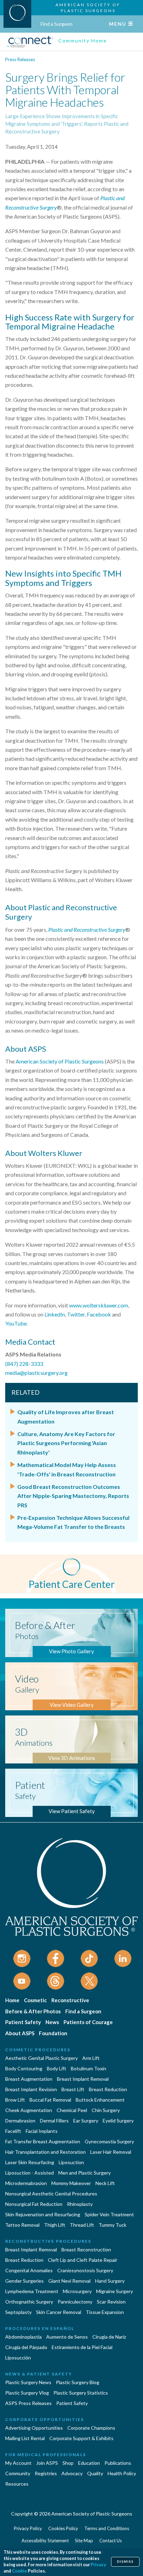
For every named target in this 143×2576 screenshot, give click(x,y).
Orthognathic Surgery (29, 2302)
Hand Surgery (110, 2281)
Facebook (99, 1314)
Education (89, 2463)
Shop (68, 2463)
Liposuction (71, 2162)
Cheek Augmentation (29, 2110)
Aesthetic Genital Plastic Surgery (41, 2058)
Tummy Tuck (112, 2225)
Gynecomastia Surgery (109, 2141)
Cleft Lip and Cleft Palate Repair (83, 2260)
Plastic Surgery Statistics (81, 2393)
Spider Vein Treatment (109, 2214)
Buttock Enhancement (100, 2100)
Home (12, 2000)
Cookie (19, 2571)
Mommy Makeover (71, 2183)
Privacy (98, 2565)
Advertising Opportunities (34, 2428)
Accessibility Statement (45, 2541)
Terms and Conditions (107, 2528)
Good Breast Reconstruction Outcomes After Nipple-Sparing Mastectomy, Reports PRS (73, 1496)
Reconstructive (70, 2000)
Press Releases (20, 59)
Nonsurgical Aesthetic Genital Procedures (51, 2194)
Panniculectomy (75, 2302)
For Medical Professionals (46, 2455)
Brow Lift (15, 2100)
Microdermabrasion (26, 2183)
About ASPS (20, 2033)
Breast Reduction (108, 2089)
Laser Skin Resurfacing (30, 2162)
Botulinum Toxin (89, 2068)
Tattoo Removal (22, 2225)
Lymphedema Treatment (32, 2291)
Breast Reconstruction (86, 2249)
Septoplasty (18, 2312)
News (52, 2022)
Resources (17, 2484)
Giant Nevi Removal (69, 2281)
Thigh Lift (55, 2225)
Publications (118, 2463)
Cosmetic (35, 2000)
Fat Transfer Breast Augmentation (43, 2141)
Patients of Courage (88, 2022)
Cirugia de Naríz (109, 2337)
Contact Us (111, 2541)
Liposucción (18, 2358)
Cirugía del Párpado (26, 2347)
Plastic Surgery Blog (78, 2382)
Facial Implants (42, 2131)
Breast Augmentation (29, 2079)
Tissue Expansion (105, 2312)
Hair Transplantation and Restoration (45, 2152)
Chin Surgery (106, 2110)
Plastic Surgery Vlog (27, 2393)
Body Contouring (24, 2068)
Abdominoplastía (23, 2337)
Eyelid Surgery (118, 2121)
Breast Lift (73, 2089)
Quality (95, 2473)
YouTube (16, 1323)
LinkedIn (55, 1314)
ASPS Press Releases (28, 2403)
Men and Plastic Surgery (85, 2173)
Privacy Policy (28, 2528)
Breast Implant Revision (31, 2089)
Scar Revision (111, 2302)
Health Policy (122, 2473)
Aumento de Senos (67, 2337)
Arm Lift (91, 2058)
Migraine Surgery (115, 2291)
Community (18, 2473)
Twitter (76, 1314)
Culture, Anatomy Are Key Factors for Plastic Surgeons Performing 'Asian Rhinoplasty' (66, 1443)
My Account (18, 2463)
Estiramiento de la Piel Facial (82, 2347)
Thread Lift (82, 2225)
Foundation (53, 2033)
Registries (46, 2473)
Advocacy (72, 2473)
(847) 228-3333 (24, 1364)
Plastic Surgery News (28, 2382)
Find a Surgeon (57, 24)
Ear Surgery (86, 2121)
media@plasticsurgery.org (36, 1373)
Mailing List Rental (25, 2438)
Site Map (84, 2541)
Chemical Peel (72, 2110)
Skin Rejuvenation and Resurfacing (43, 2214)
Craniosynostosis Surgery (85, 2270)
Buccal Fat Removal (50, 2100)
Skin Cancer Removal (59, 2312)
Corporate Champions (91, 2428)
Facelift (13, 2131)
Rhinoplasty (80, 2204)
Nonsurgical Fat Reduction (34, 2204)
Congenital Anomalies (29, 2270)
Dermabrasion (20, 2121)
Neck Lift (105, 2183)
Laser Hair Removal (111, 2152)
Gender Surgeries (24, 2281)
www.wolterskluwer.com (99, 1305)
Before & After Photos (33, 2011)
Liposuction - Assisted (30, 2173)
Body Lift (57, 2068)
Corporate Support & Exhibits (81, 2438)
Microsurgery (77, 2291)
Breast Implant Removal (83, 2079)
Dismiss (125, 2562)
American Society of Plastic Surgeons (60, 1061)
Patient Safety (23, 2022)
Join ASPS (47, 2463)
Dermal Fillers (54, 2121)
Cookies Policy (63, 2528)
